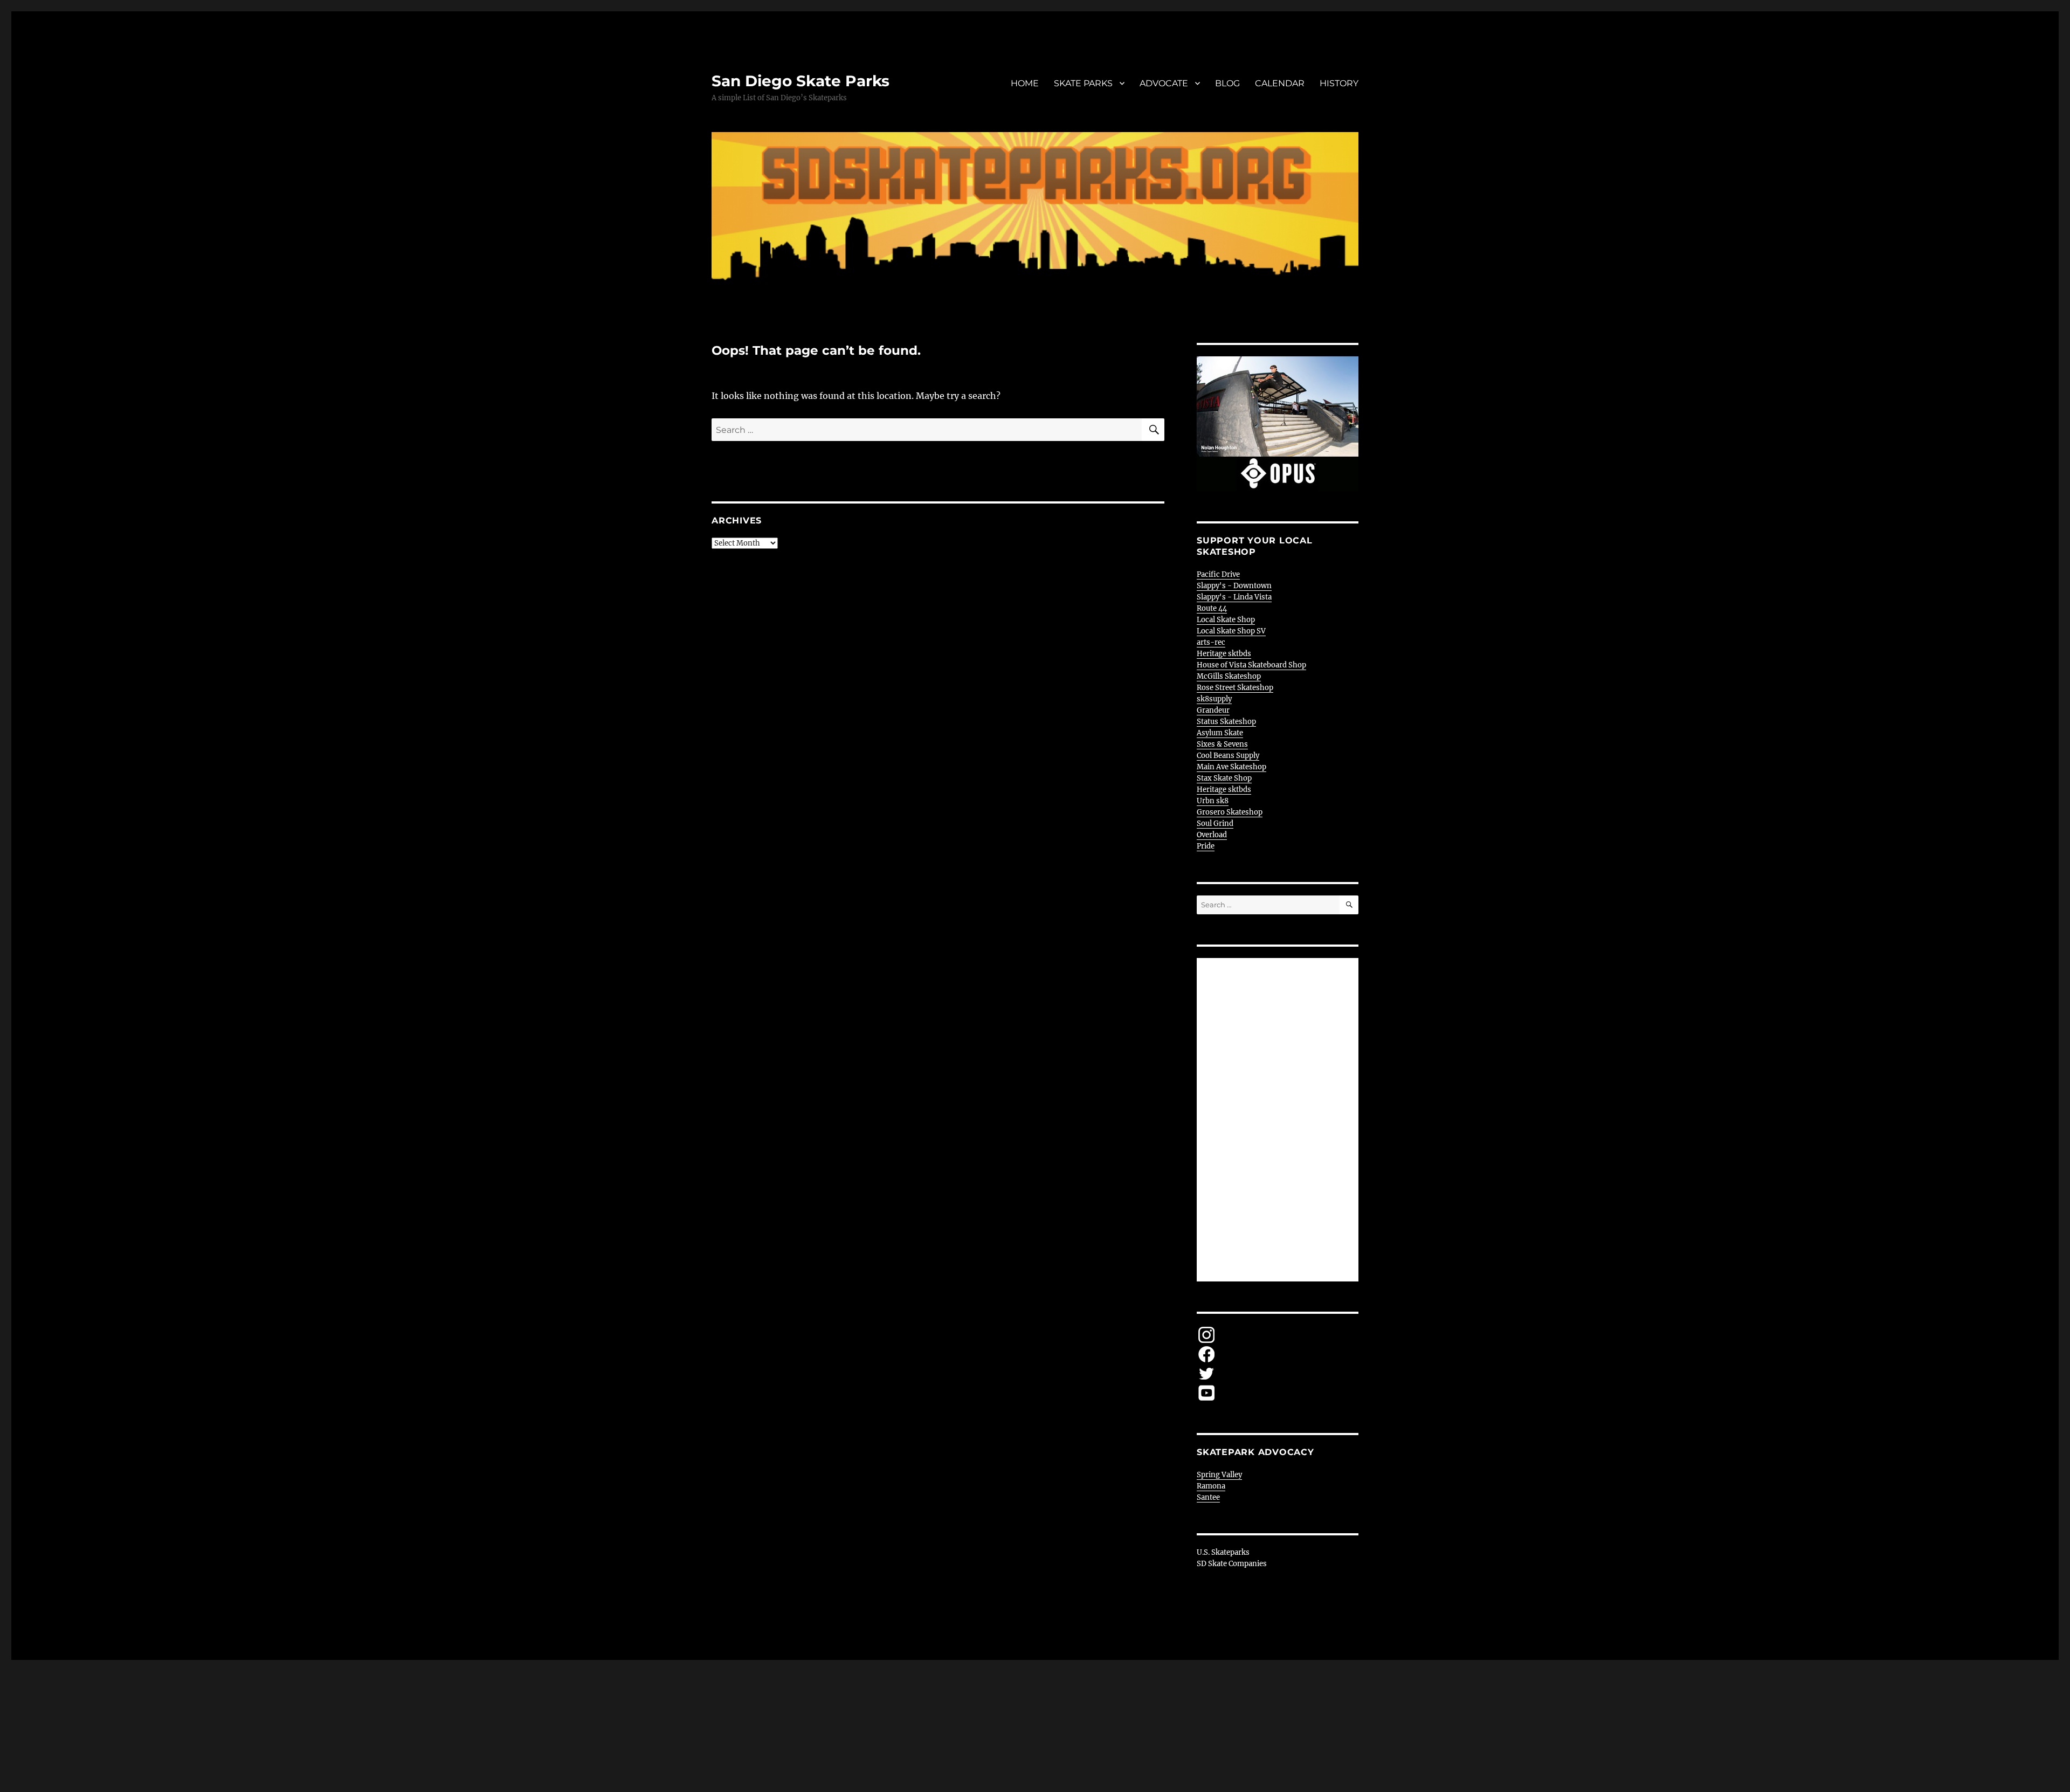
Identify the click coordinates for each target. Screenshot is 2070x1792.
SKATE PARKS (1083, 83)
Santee (1208, 1497)
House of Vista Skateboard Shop (1251, 665)
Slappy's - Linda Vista (1234, 597)
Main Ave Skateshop (1231, 767)
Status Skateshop (1226, 722)
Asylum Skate (1220, 733)
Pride (1206, 846)
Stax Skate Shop (1224, 778)
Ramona (1211, 1486)
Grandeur (1213, 710)
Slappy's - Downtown (1234, 586)
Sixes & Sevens (1222, 744)
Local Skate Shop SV (1231, 631)
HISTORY (1339, 83)
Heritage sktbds (1224, 654)
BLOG (1227, 83)
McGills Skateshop (1229, 676)
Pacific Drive (1218, 574)
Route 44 (1212, 608)
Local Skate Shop (1226, 620)
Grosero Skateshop (1230, 812)
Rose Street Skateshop (1235, 688)
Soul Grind (1215, 823)
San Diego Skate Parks (801, 81)
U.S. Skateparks (1223, 1552)
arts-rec (1211, 642)
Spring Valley (1219, 1475)
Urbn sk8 (1213, 801)
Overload (1212, 835)
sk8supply (1214, 699)
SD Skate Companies (1232, 1564)
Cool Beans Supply (1228, 756)
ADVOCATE (1164, 83)
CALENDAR (1280, 83)
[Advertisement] (1279, 1121)
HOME (1025, 83)
